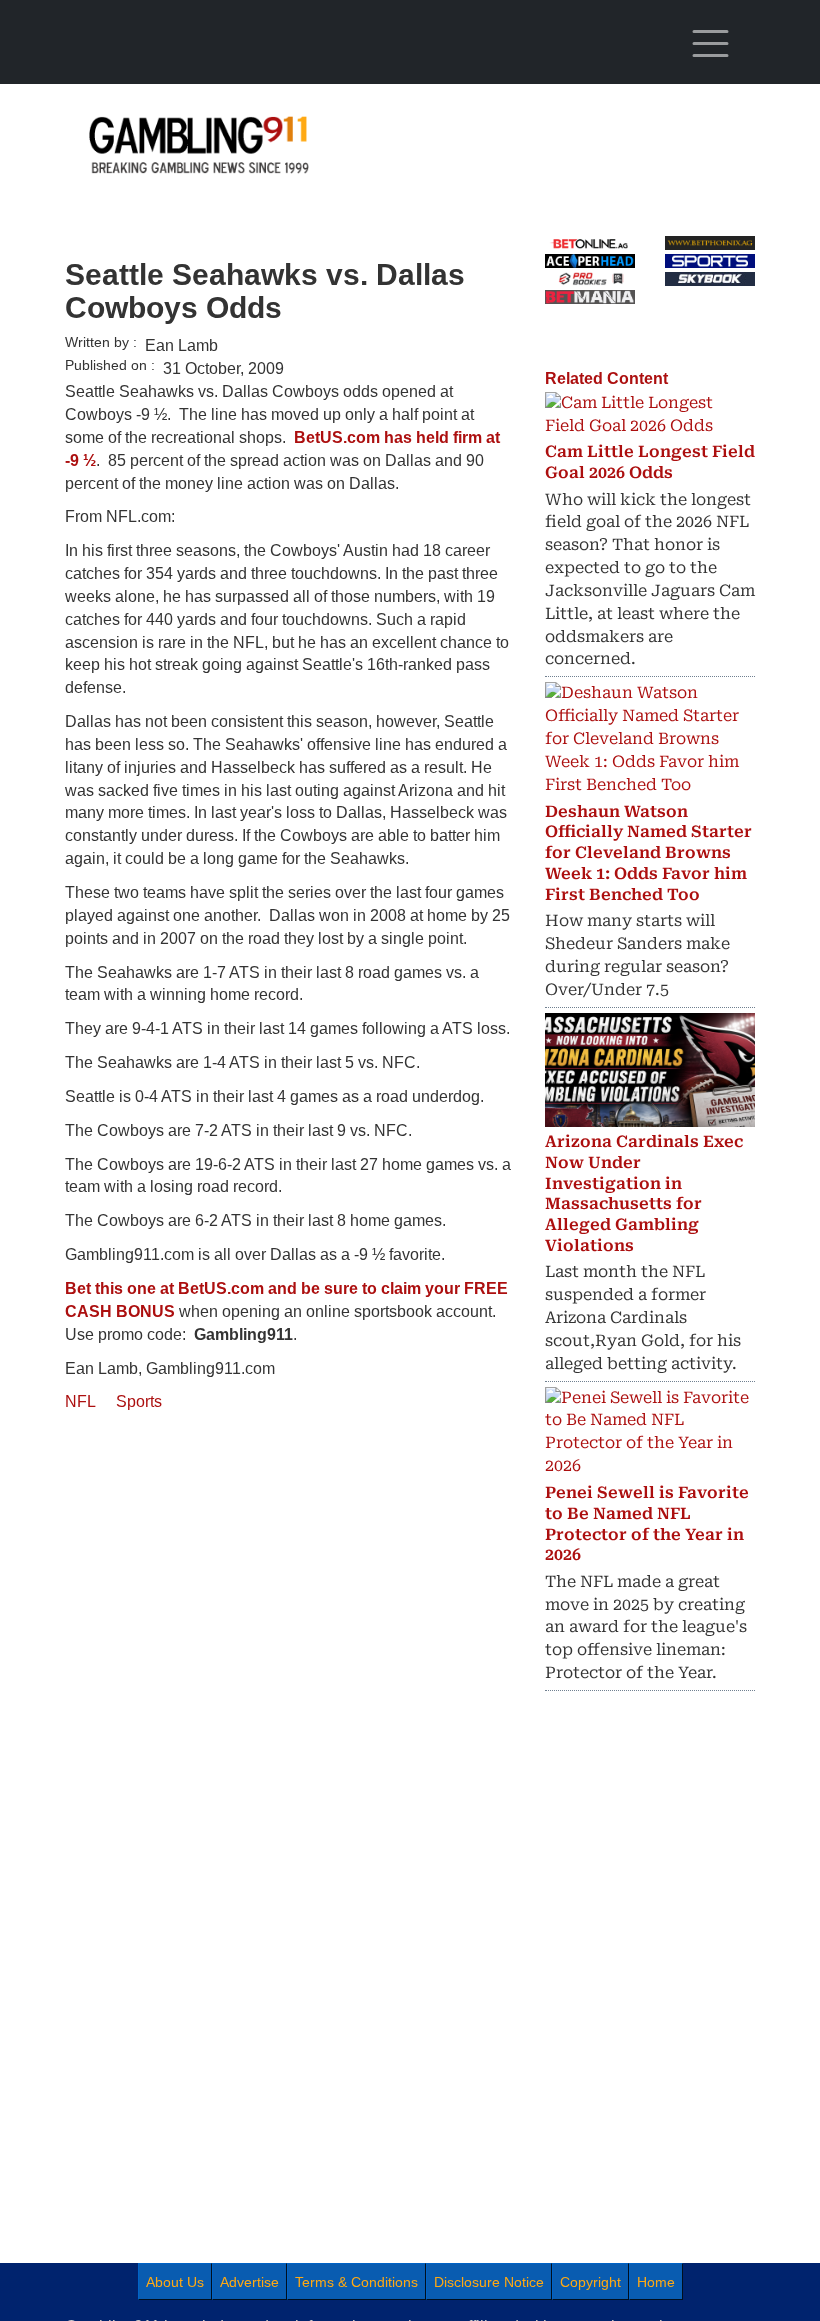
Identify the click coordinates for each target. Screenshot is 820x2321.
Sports (139, 1401)
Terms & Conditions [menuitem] (356, 2282)
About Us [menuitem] (175, 2282)
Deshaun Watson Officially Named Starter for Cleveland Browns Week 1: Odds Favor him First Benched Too (648, 853)
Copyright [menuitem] (590, 2282)
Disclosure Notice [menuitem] (489, 2282)
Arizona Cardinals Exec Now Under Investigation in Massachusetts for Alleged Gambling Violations (644, 1193)
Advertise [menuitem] (249, 2282)
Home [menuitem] (656, 2282)
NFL (80, 1401)
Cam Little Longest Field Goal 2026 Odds (650, 462)
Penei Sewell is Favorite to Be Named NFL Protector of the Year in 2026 (647, 1523)
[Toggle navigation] (710, 44)
